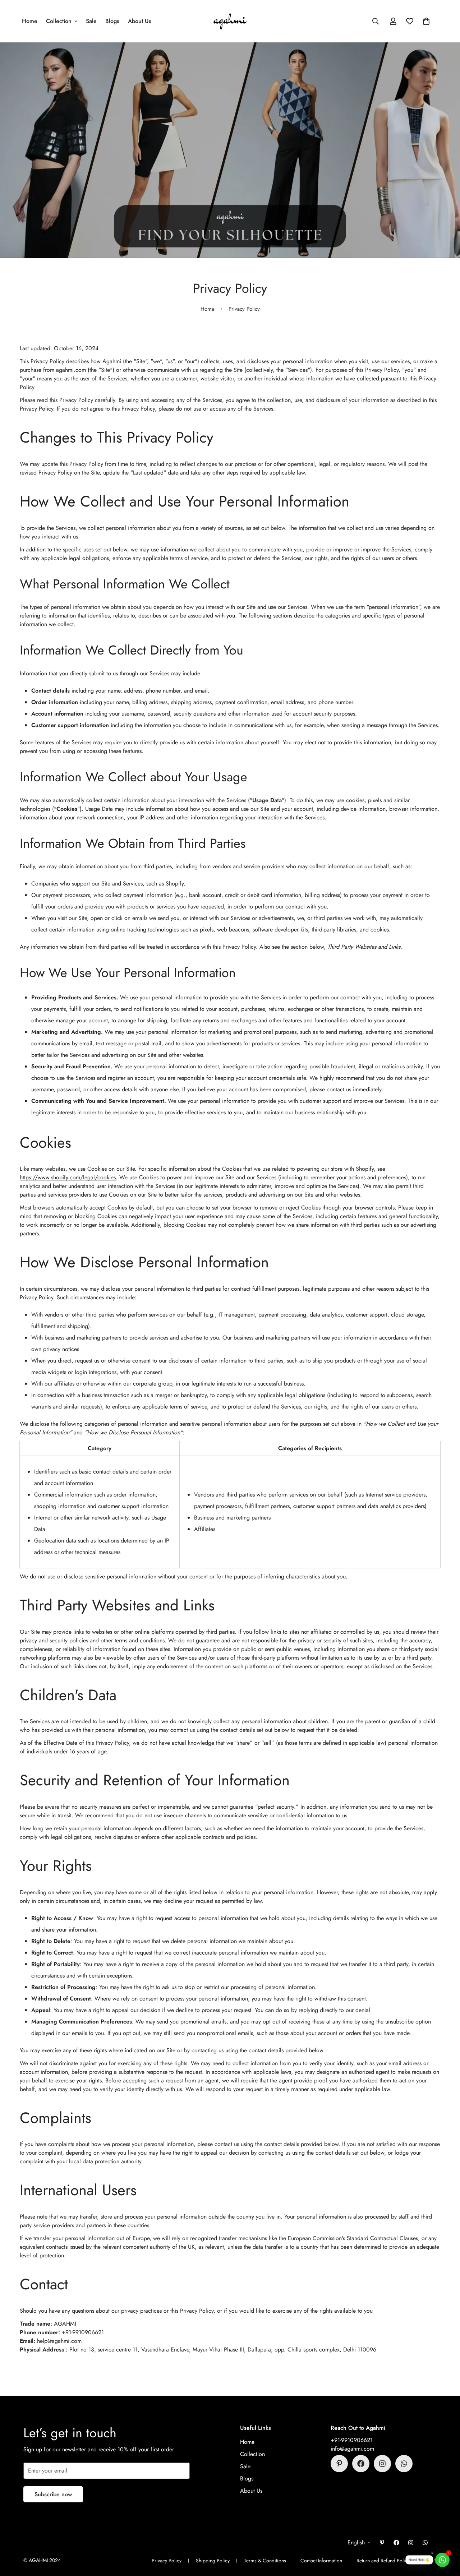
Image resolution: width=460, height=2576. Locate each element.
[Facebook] (361, 2464)
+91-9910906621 (352, 2440)
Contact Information (321, 2561)
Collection (59, 21)
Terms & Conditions (265, 2561)
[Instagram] (382, 2464)
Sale (91, 21)
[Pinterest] (339, 2464)
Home (30, 21)
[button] (426, 21)
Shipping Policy (213, 2561)
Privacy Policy (167, 2561)
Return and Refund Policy (383, 2561)
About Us (140, 21)
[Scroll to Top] (446, 2537)
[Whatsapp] (404, 2464)
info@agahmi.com (352, 2449)
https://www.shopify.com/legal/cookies (68, 1177)
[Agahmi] (230, 21)
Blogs (112, 21)
